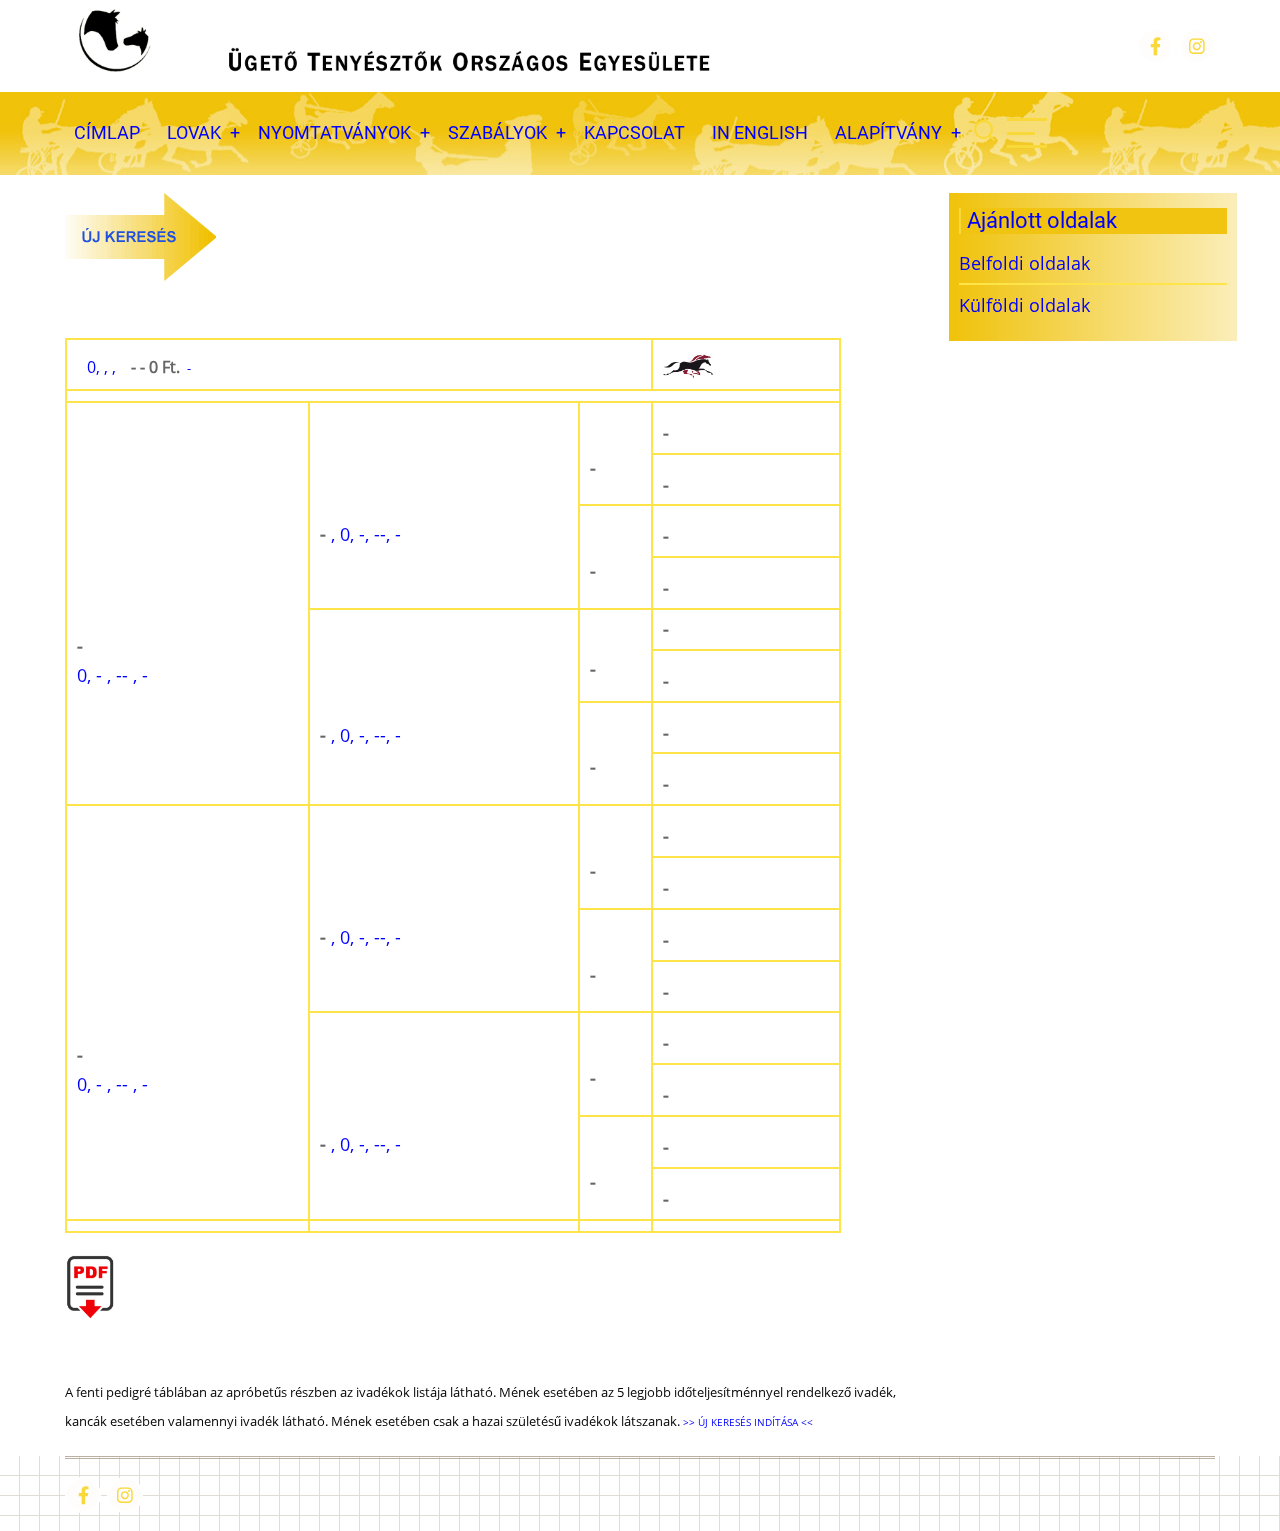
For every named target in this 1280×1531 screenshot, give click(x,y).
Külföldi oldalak (1024, 305)
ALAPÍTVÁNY (888, 132)
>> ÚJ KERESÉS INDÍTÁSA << (746, 1422)
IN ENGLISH (760, 132)
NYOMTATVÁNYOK (334, 132)
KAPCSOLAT (634, 132)
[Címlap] (392, 46)
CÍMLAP (107, 132)
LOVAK (194, 132)
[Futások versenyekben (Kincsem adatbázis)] (746, 365)
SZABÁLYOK (497, 132)
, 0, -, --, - (360, 534)
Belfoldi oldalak (1024, 263)
